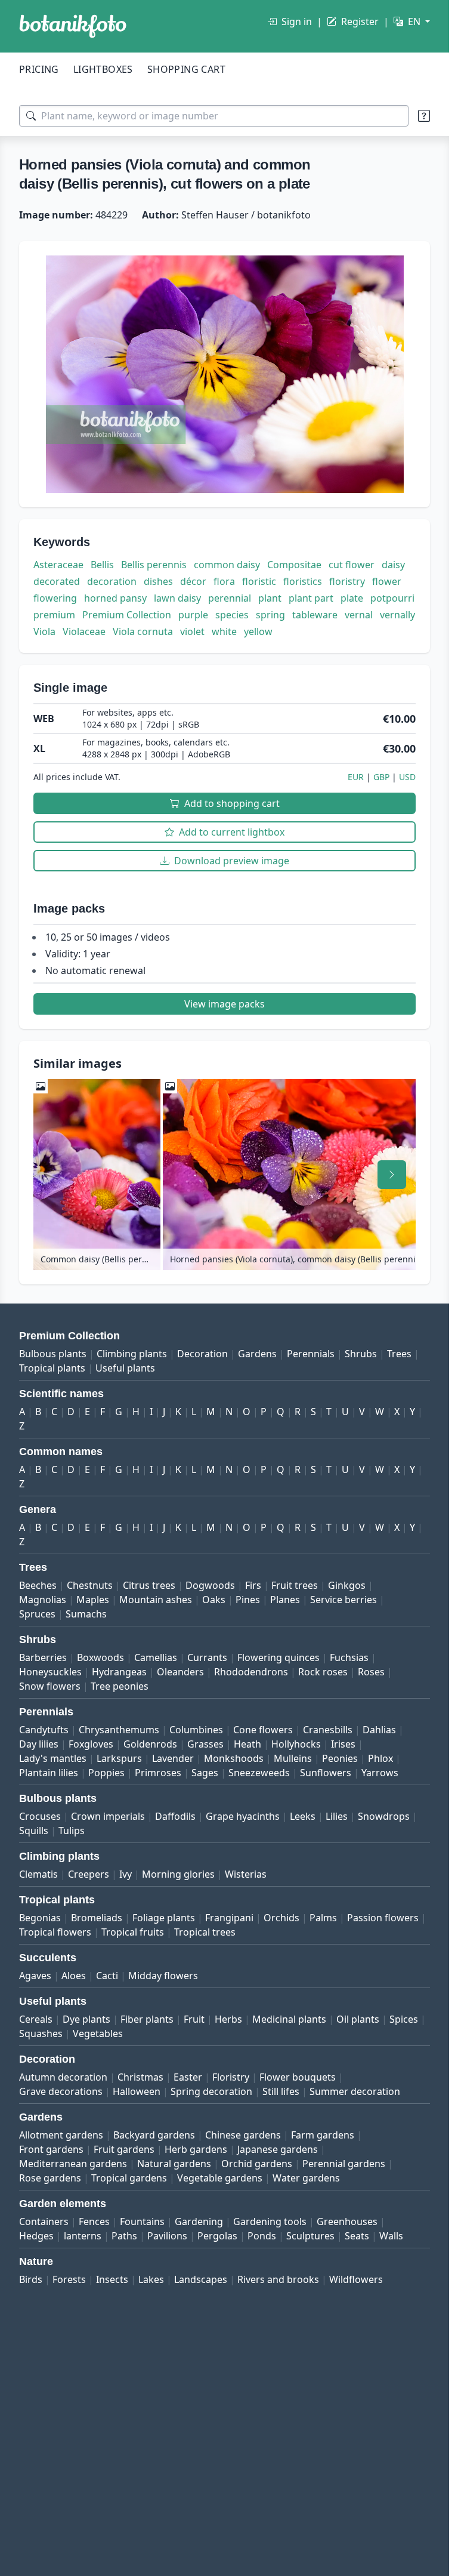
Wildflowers (356, 2279)
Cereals (36, 2019)
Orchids (281, 1918)
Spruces (37, 1614)
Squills (34, 1831)
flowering (55, 598)
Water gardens (306, 2178)
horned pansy (115, 598)
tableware (315, 615)
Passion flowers (383, 1918)
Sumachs (86, 1614)
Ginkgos (347, 1585)
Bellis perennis (154, 565)
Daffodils (175, 1816)
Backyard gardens (154, 2135)
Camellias (156, 1657)
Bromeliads (97, 1918)
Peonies (340, 1758)
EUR (356, 777)
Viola (44, 631)
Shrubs (361, 1354)
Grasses (205, 1744)
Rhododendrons (251, 1672)
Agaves (35, 1976)
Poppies (106, 1773)
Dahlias (379, 1730)
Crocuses (40, 1816)
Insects (112, 2279)
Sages (205, 1773)
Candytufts (44, 1730)
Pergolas (217, 2236)
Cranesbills (328, 1730)
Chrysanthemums (119, 1730)
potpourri (392, 598)
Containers (44, 2221)
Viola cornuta (143, 631)
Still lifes (281, 2091)
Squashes (41, 2033)
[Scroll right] (392, 1175)
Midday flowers (163, 1976)
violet (192, 631)
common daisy (227, 565)
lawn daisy (177, 598)
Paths (124, 2236)
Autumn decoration (63, 2077)
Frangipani (229, 1918)
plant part (311, 598)
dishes (158, 581)
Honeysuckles (50, 1672)
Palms (323, 1918)
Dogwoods (210, 1585)
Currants (207, 1657)
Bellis (102, 565)
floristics (303, 581)
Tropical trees (205, 1932)
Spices (404, 2019)
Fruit (194, 2019)
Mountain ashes (156, 1600)
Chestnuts (90, 1585)
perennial (230, 598)
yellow (258, 631)
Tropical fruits (133, 1932)
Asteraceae (58, 565)
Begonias (40, 1918)
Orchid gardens (257, 2164)
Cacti (107, 1976)
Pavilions (167, 2236)
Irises (343, 1744)
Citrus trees (149, 1585)
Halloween (137, 2091)
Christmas (140, 2077)
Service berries (343, 1600)
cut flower (352, 565)
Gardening (199, 2221)
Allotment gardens (61, 2135)
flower (387, 581)
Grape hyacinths (243, 1816)
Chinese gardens (243, 2135)
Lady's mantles (53, 1758)
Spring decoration (211, 2091)
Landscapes (201, 2279)
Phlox (380, 1758)
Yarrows (380, 1773)
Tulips (72, 1831)
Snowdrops (384, 1816)
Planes (285, 1600)
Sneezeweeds (259, 1773)
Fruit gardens (124, 2149)
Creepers (89, 1874)
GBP (381, 777)
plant (270, 598)
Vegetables (98, 2033)
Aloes (74, 1976)
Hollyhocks (296, 1744)
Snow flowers (50, 1686)
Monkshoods (234, 1758)
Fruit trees (295, 1585)
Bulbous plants (53, 1354)
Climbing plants (132, 1354)
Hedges (36, 2236)
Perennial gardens (344, 2164)
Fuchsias (349, 1657)
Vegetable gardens (220, 2178)
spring (270, 615)
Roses (371, 1672)
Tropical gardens (129, 2178)
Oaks (214, 1600)
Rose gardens (50, 2178)
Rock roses (323, 1672)
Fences (94, 2221)
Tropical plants (52, 1368)
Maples (93, 1600)
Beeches (38, 1585)
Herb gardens (196, 2149)
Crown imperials (108, 1816)
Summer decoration (355, 2091)
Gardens (257, 1354)
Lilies (337, 1816)
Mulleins (293, 1758)
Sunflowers (326, 1773)
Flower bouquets (298, 2077)
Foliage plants (164, 1918)
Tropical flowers (55, 1932)
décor (193, 581)
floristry (347, 581)
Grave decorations (61, 2091)
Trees (399, 1354)
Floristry (231, 2077)
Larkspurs (119, 1758)
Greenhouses (347, 2221)
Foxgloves (91, 1744)
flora (224, 581)
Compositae (294, 565)
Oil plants (358, 2019)
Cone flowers (263, 1730)
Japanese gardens (278, 2149)
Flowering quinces (278, 1657)
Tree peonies (120, 1686)
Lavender (173, 1758)
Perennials (311, 1354)
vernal (359, 615)
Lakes (151, 2279)
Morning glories (178, 1874)
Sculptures (310, 2236)
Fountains (142, 2221)
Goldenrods (150, 1744)
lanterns (83, 2236)
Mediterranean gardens (73, 2164)
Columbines (196, 1730)
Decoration (202, 1354)
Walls (391, 2236)
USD (407, 777)
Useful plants (125, 1368)
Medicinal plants (289, 2019)
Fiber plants (147, 2019)
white (224, 631)
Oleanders (180, 1672)
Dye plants (86, 2019)
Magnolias (43, 1600)
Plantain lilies (49, 1773)
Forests (69, 2279)
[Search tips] (424, 116)
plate (352, 598)
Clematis (38, 1874)
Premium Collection (127, 615)
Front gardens (51, 2149)
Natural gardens (174, 2164)
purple (193, 615)
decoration (112, 581)
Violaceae (84, 631)
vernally (397, 615)
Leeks (303, 1816)
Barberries (43, 1657)
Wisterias (246, 1874)
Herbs (228, 2019)
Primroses (158, 1773)
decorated (57, 581)
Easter (188, 2077)
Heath (247, 1744)
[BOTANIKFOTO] (73, 26)
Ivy (126, 1874)
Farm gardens (323, 2135)
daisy (393, 565)
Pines (248, 1600)
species (232, 615)
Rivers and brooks (278, 2279)
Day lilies (39, 1744)
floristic (259, 581)
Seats (357, 2236)
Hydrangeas (119, 1672)
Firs (253, 1585)
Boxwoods (100, 1657)
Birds (31, 2279)
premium (54, 615)
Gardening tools (270, 2221)
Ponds (262, 2236)
